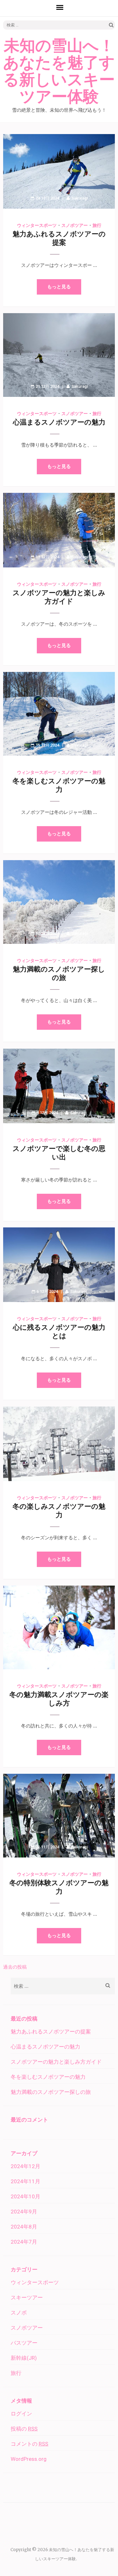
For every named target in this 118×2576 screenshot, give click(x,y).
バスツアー (24, 2343)
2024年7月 (24, 2242)
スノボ (19, 2313)
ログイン (21, 2414)
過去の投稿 (15, 1967)
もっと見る (59, 287)
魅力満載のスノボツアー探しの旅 (51, 2092)
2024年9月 (24, 2212)
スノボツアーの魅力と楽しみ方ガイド (56, 2062)
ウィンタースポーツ (37, 225)
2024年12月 (25, 2166)
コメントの (29, 2444)
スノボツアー (75, 225)
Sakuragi (80, 198)
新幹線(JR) (24, 2358)
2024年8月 (24, 2227)
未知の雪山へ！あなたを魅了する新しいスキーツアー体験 (59, 71)
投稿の (24, 2429)
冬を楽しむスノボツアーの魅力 (48, 2077)
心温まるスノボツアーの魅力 (59, 422)
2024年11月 (25, 2181)
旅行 (97, 225)
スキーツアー (27, 2297)
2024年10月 (25, 2196)
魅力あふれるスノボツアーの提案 (51, 2032)
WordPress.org (29, 2459)
